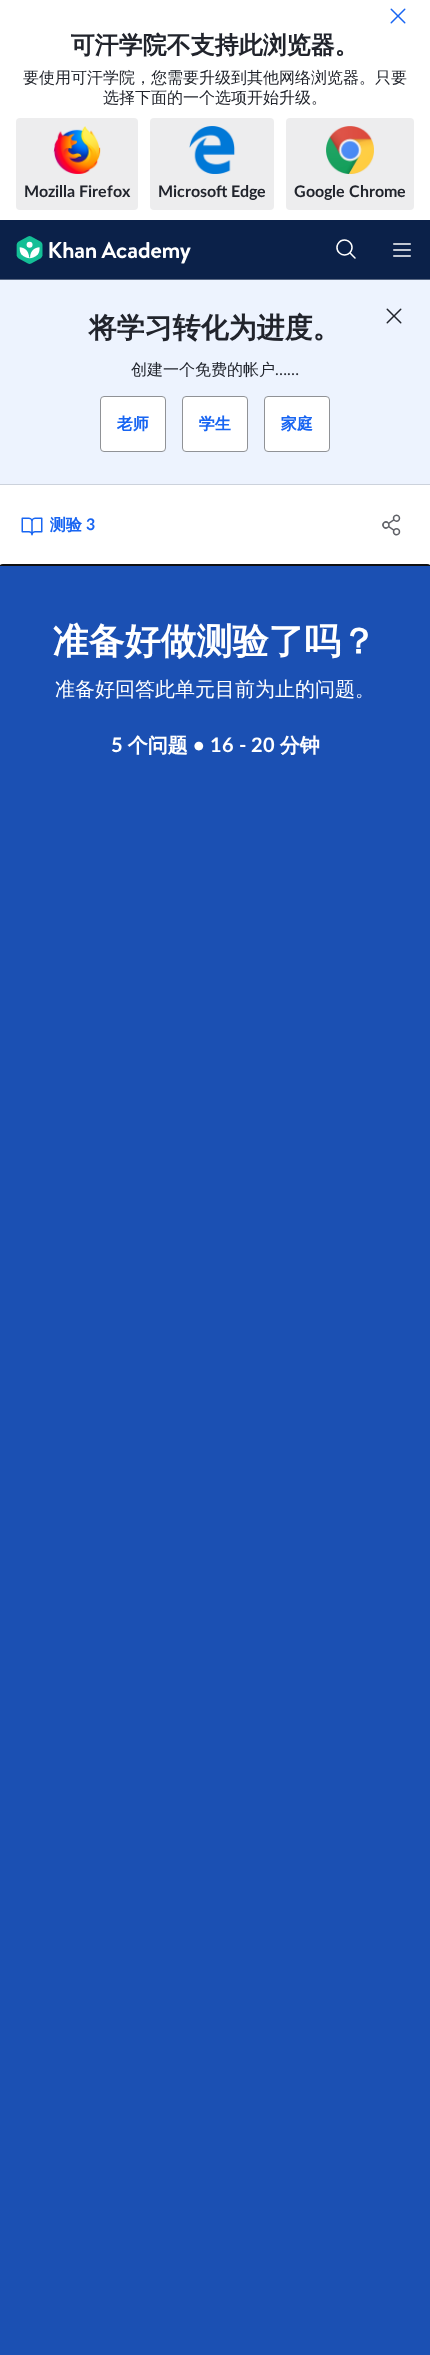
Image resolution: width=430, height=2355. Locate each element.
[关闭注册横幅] (394, 316)
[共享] (392, 525)
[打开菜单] (402, 250)
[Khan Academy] (95, 250)
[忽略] (398, 16)
